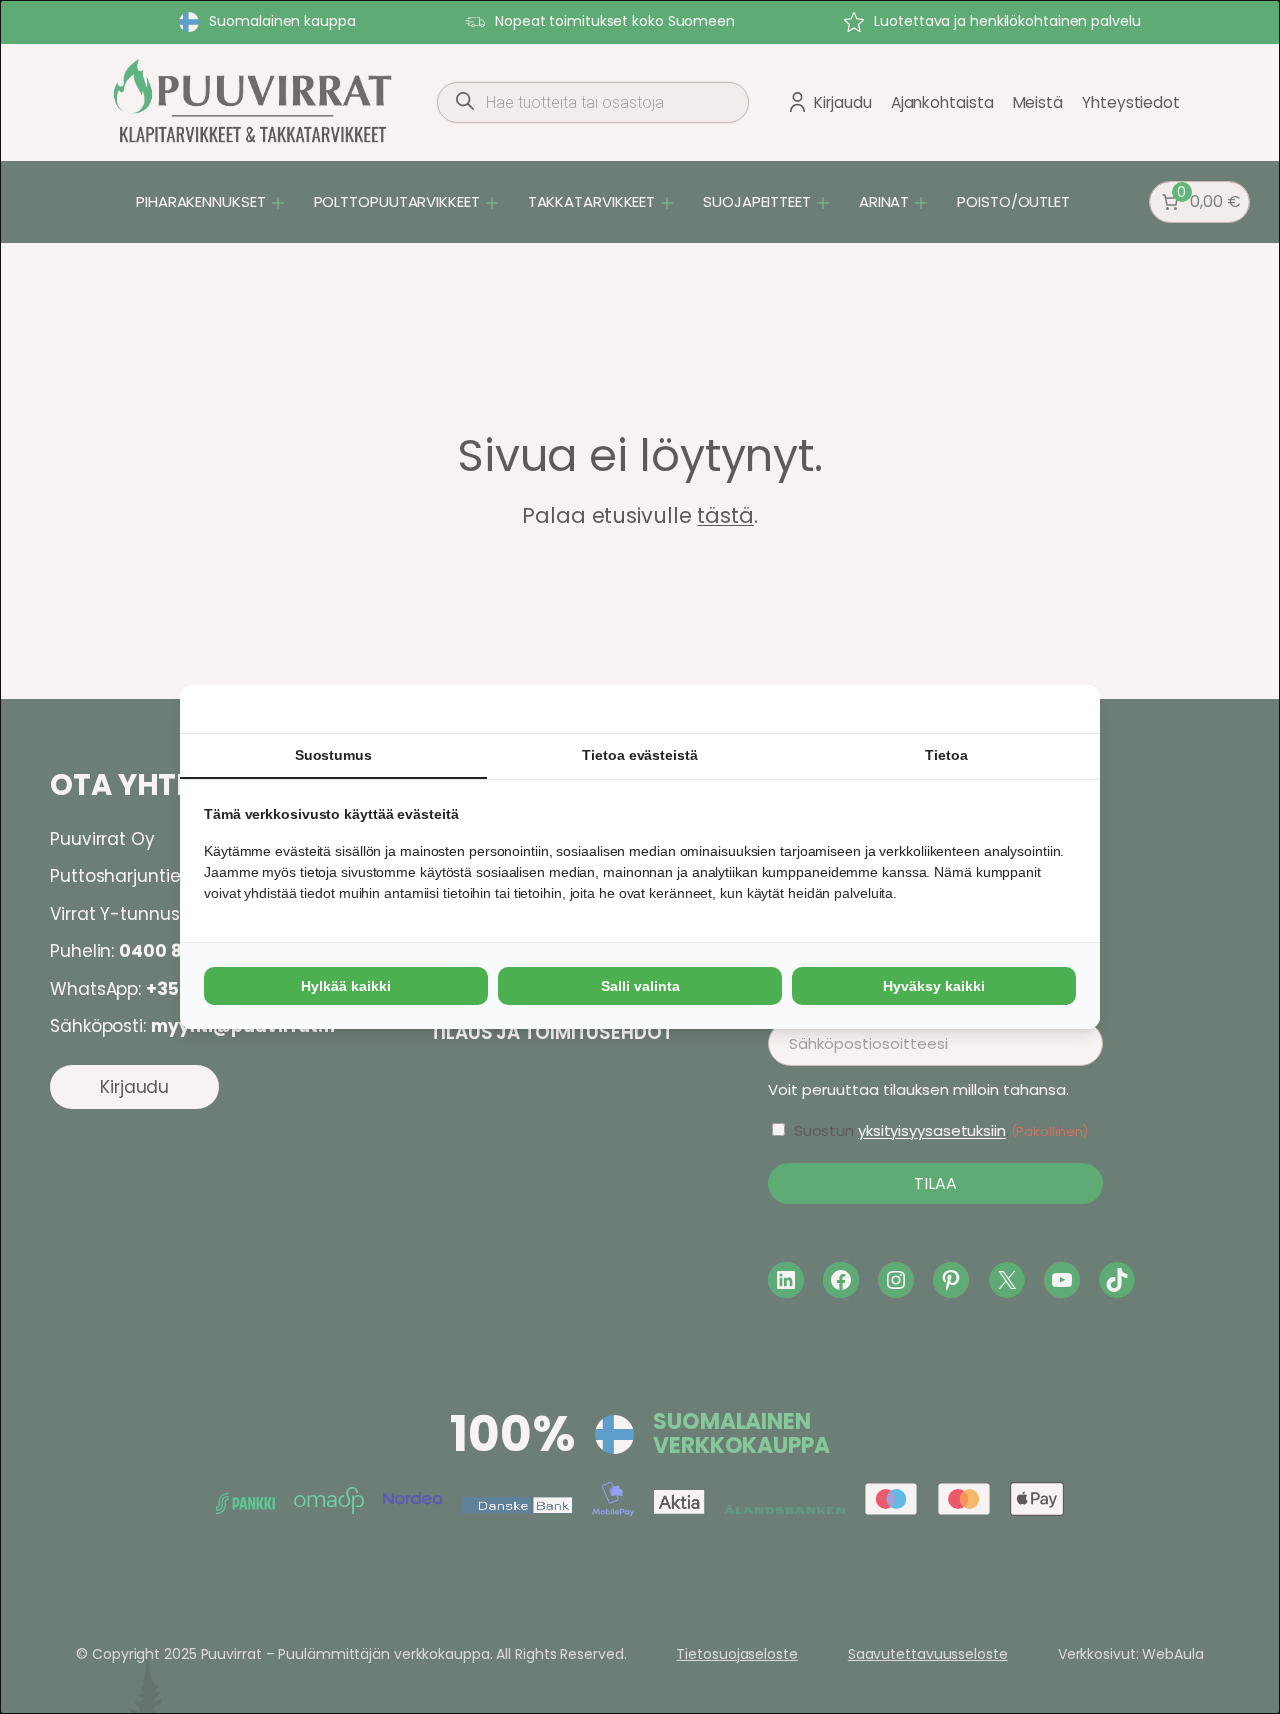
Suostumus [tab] (333, 755)
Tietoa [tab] (946, 755)
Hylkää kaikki (346, 986)
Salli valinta (640, 986)
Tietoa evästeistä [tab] (639, 755)
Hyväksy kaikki (934, 986)
